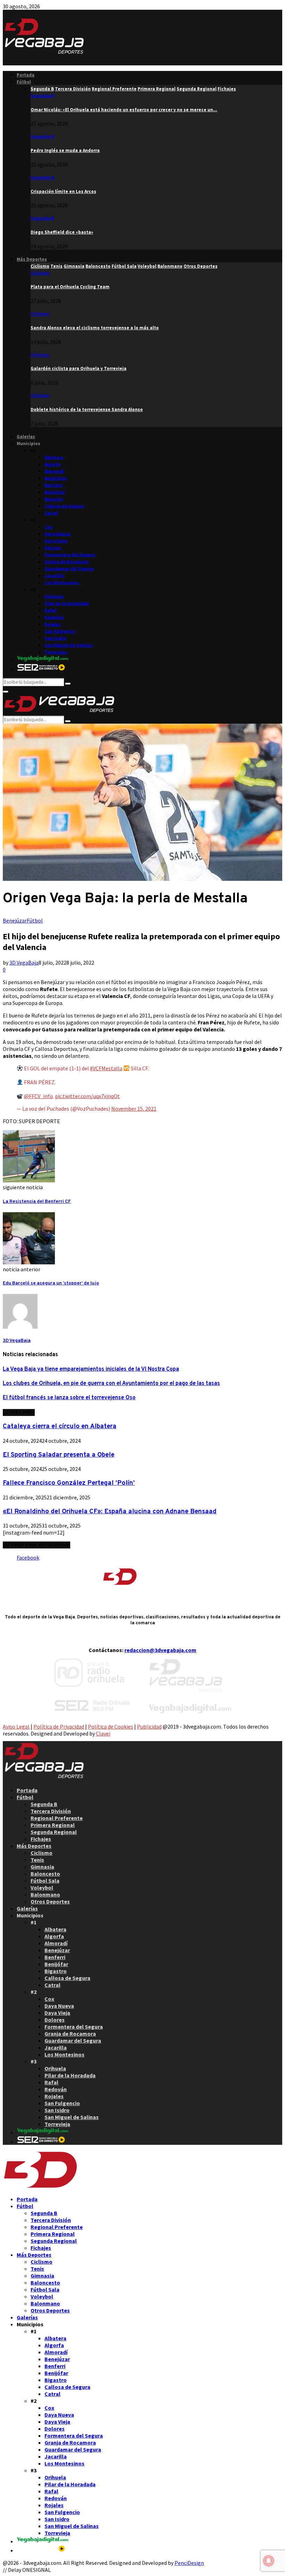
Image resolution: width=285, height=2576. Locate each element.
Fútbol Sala (45, 1881)
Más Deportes (32, 259)
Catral (51, 513)
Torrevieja (56, 652)
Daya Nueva (58, 534)
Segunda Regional (54, 1832)
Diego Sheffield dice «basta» (62, 232)
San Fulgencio (60, 631)
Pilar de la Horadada (67, 603)
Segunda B (42, 96)
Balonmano (45, 1894)
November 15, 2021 (134, 1109)
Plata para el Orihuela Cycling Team (70, 287)
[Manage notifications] (269, 2561)
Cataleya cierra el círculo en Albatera (60, 1426)
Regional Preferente (57, 1818)
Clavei (103, 1733)
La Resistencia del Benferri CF (37, 1202)
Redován (54, 617)
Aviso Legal (16, 1726)
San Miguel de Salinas (68, 645)
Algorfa (52, 464)
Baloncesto (45, 1874)
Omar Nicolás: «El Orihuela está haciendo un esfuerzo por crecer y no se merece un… (124, 110)
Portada (26, 75)
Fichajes (41, 1839)
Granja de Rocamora (67, 562)
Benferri (54, 485)
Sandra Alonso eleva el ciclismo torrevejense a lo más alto (95, 328)
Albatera (54, 457)
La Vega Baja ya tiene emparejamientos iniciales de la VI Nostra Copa (91, 1369)
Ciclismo (40, 273)
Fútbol (24, 82)
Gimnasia (42, 1867)
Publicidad (149, 1726)
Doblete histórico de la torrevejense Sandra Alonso (87, 409)
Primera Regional (53, 1825)
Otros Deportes (50, 1901)
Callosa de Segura (64, 506)
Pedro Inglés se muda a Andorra (65, 150)
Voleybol (42, 1887)
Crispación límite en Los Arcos (63, 191)
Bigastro (54, 499)
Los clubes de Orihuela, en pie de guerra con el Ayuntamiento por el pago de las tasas (111, 1384)
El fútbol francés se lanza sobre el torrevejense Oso (69, 1398)
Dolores (53, 548)
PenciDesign (189, 2563)
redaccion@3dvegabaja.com (160, 1650)
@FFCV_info (38, 1096)
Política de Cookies (111, 1726)
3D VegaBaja (24, 963)
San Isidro (55, 638)
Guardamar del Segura (69, 569)
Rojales (53, 624)
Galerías (26, 437)
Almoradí (54, 471)
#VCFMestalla (106, 1068)
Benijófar (55, 492)
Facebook (28, 1557)
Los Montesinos (62, 583)
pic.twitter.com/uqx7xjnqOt (87, 1096)
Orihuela (54, 597)
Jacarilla (54, 576)
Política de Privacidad (59, 1726)
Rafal (50, 610)
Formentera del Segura (70, 555)
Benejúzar (56, 478)
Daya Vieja (56, 541)
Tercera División (51, 1811)
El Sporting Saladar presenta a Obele (59, 1455)
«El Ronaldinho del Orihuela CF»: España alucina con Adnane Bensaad (110, 1512)
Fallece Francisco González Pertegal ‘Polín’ (69, 1483)
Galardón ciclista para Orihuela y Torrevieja (79, 368)
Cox (48, 527)
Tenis (37, 1860)
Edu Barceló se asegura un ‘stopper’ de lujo (51, 1283)
